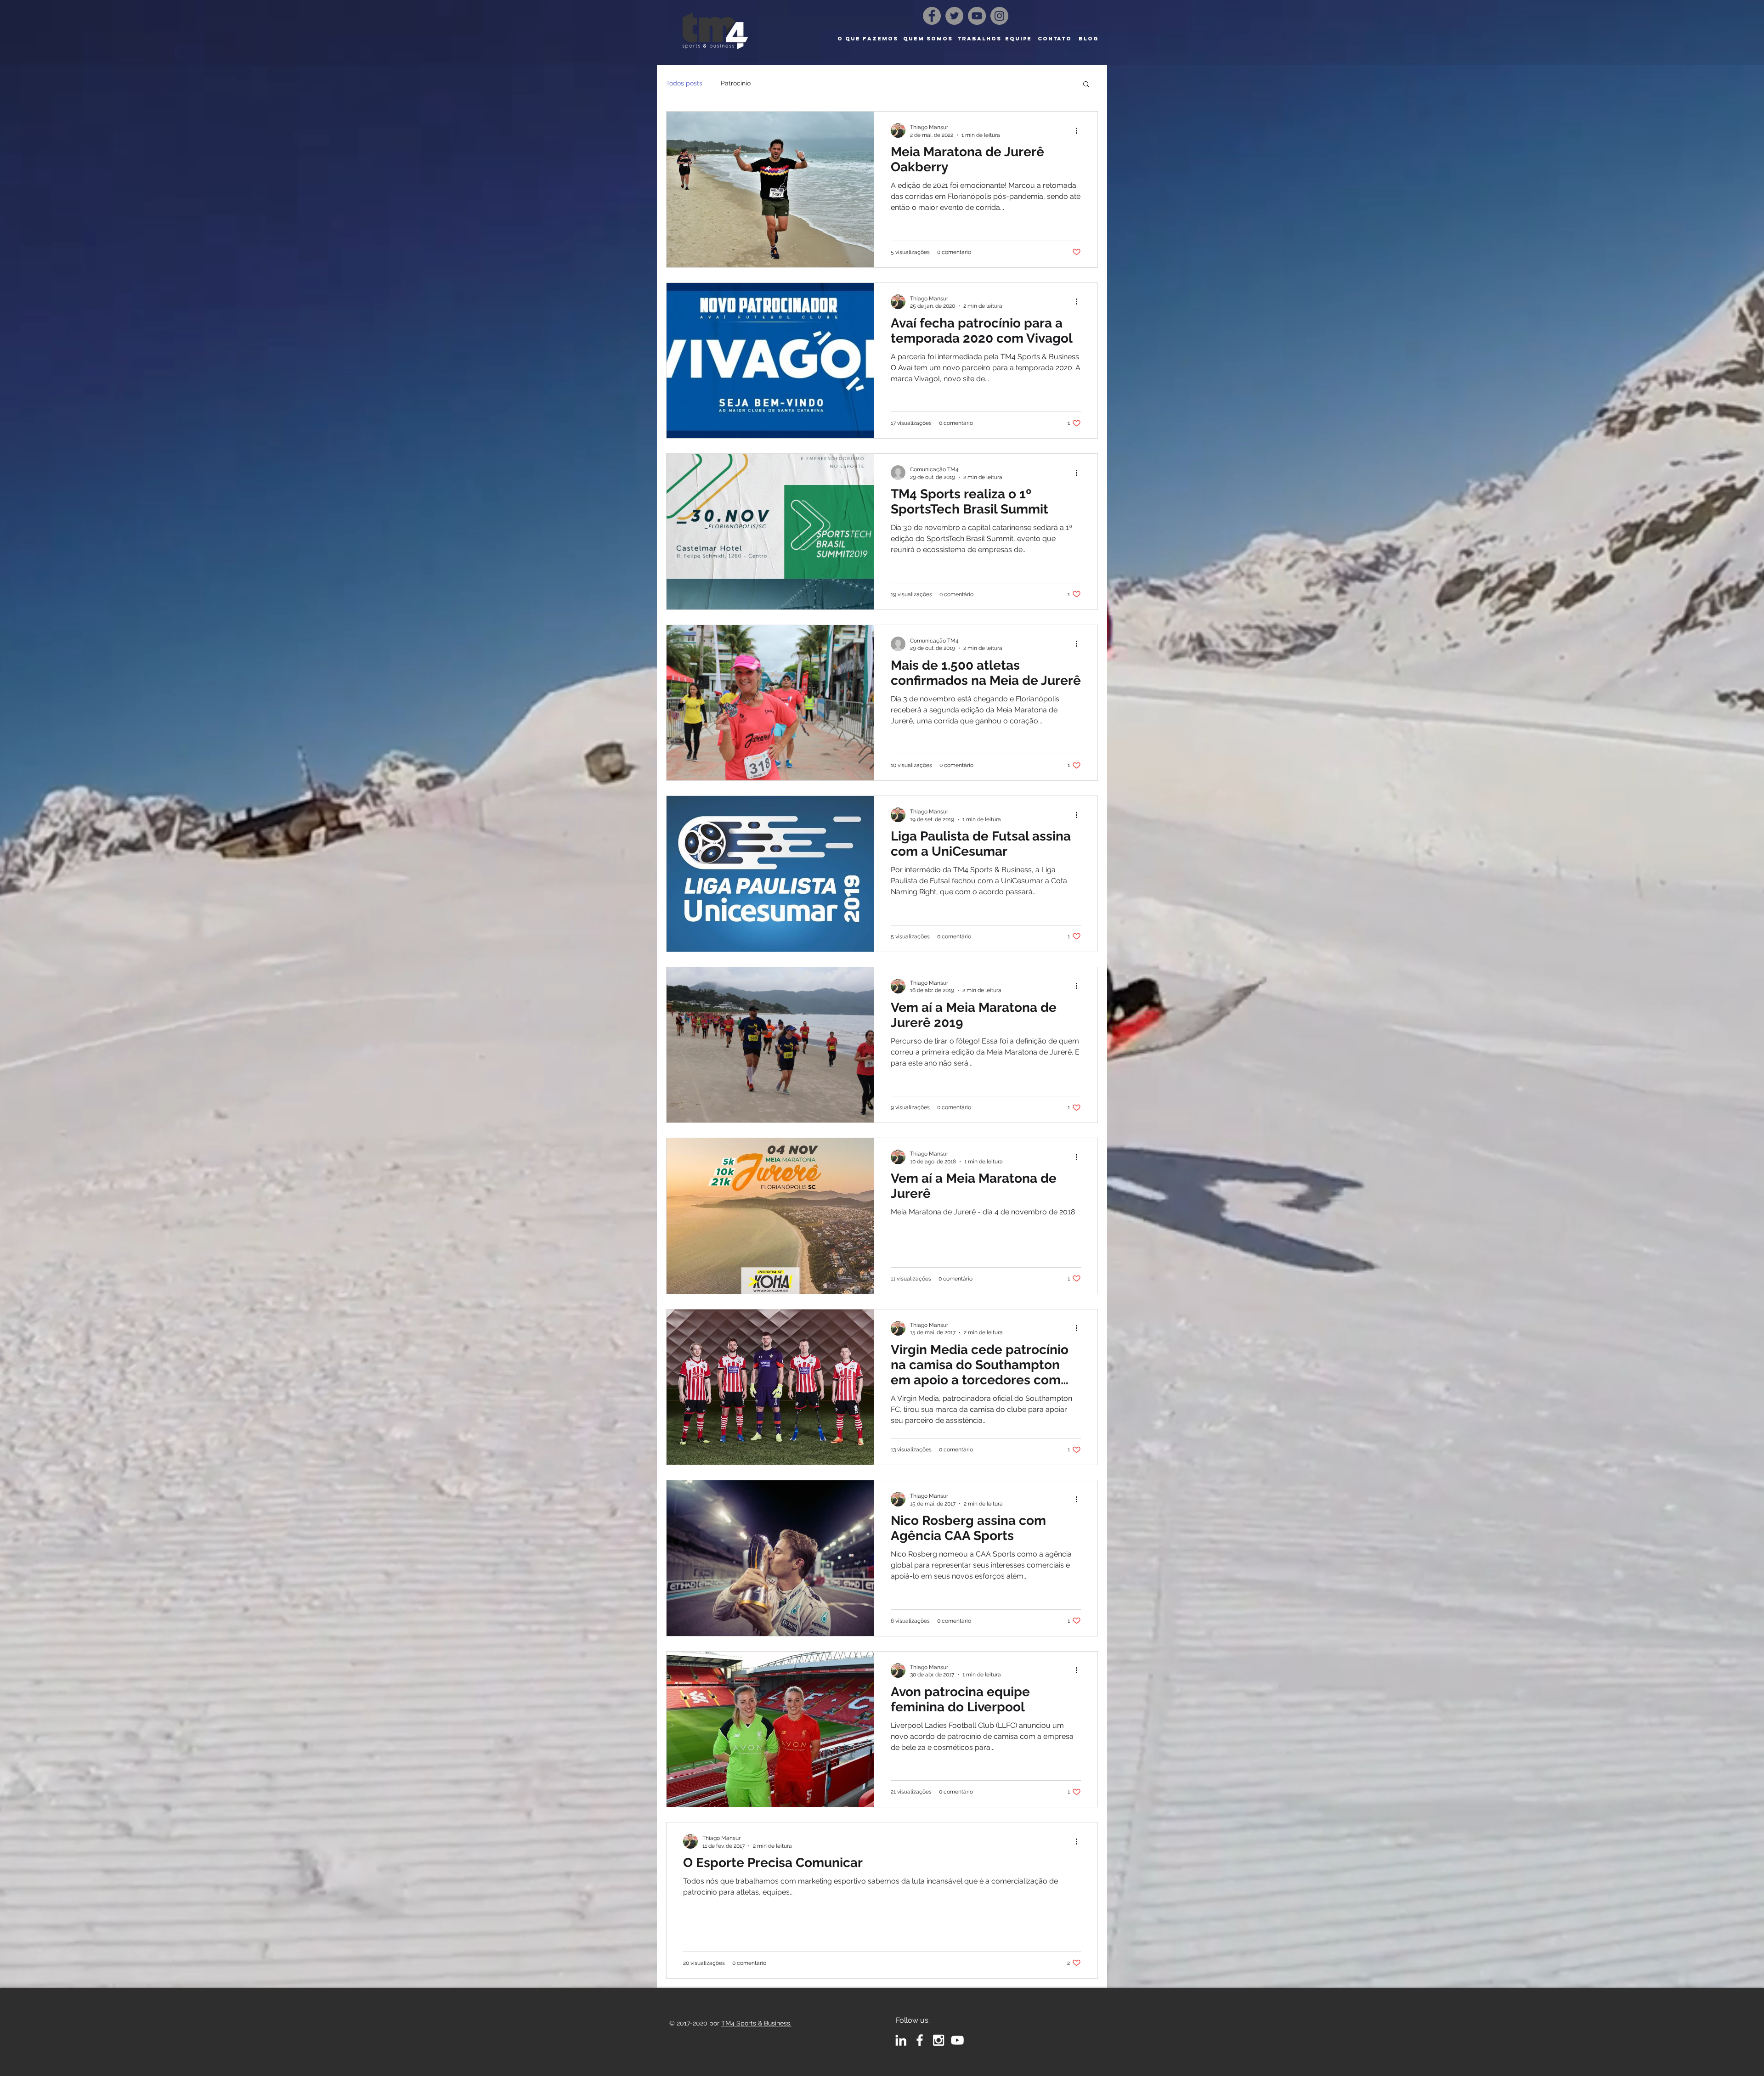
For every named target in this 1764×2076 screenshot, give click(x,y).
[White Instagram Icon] (939, 2040)
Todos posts (684, 83)
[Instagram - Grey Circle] (999, 16)
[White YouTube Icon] (957, 2040)
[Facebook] (932, 16)
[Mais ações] (1080, 130)
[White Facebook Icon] (920, 2040)
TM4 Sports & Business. (756, 2023)
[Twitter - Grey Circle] (954, 16)
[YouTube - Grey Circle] (977, 16)
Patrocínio (736, 83)
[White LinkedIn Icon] (901, 2040)
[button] (1086, 85)
